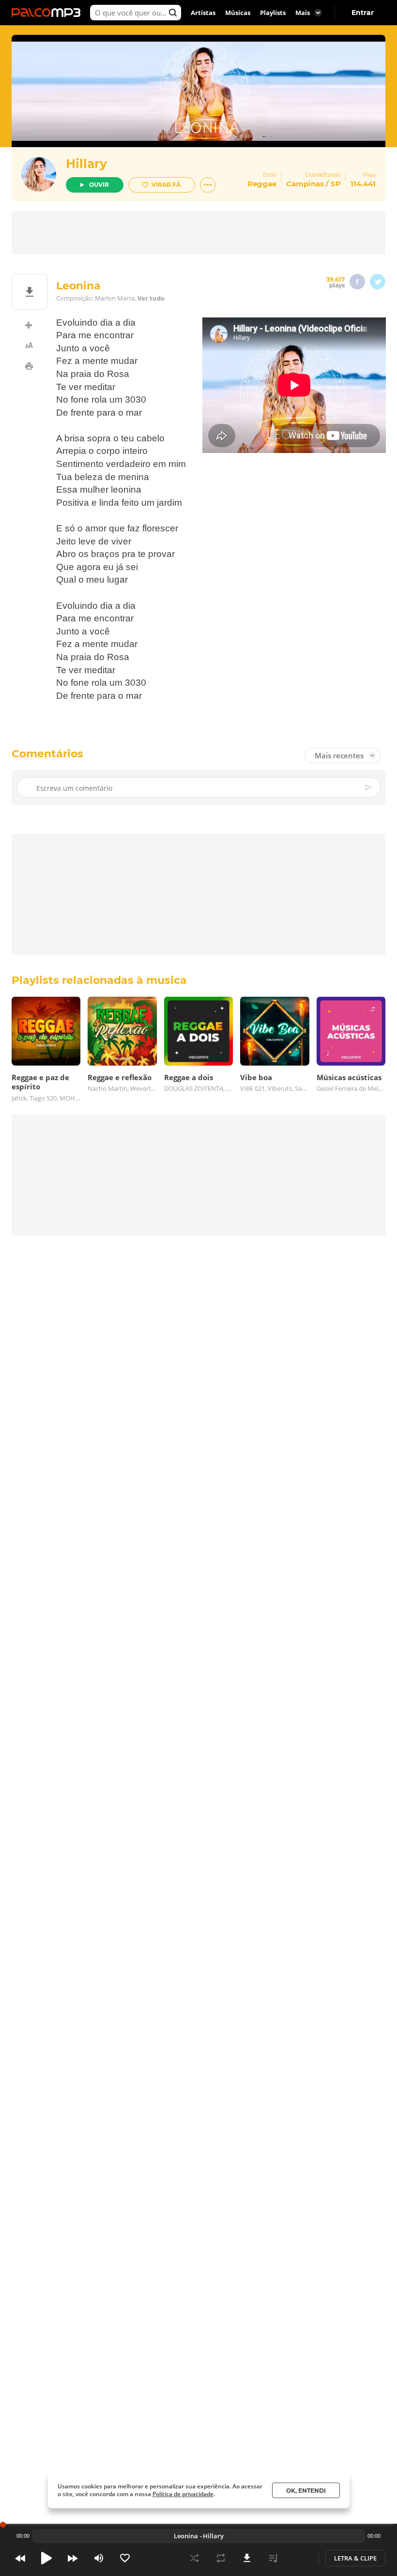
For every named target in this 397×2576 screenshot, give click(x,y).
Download (247, 2558)
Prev (20, 2558)
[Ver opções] (208, 185)
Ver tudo (151, 298)
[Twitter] (378, 282)
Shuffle (195, 2558)
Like (125, 2558)
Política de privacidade (183, 2494)
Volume (99, 2558)
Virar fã (166, 185)
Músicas (238, 13)
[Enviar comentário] (369, 787)
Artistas (203, 13)
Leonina (186, 2536)
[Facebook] (357, 282)
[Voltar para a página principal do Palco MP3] (48, 13)
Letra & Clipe (355, 2558)
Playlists (273, 13)
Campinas (305, 184)
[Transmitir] (299, 2558)
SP (336, 184)
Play (46, 2558)
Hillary (86, 164)
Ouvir (99, 185)
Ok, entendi (306, 2491)
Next (73, 2558)
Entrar (363, 13)
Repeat (221, 2558)
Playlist (273, 2558)
